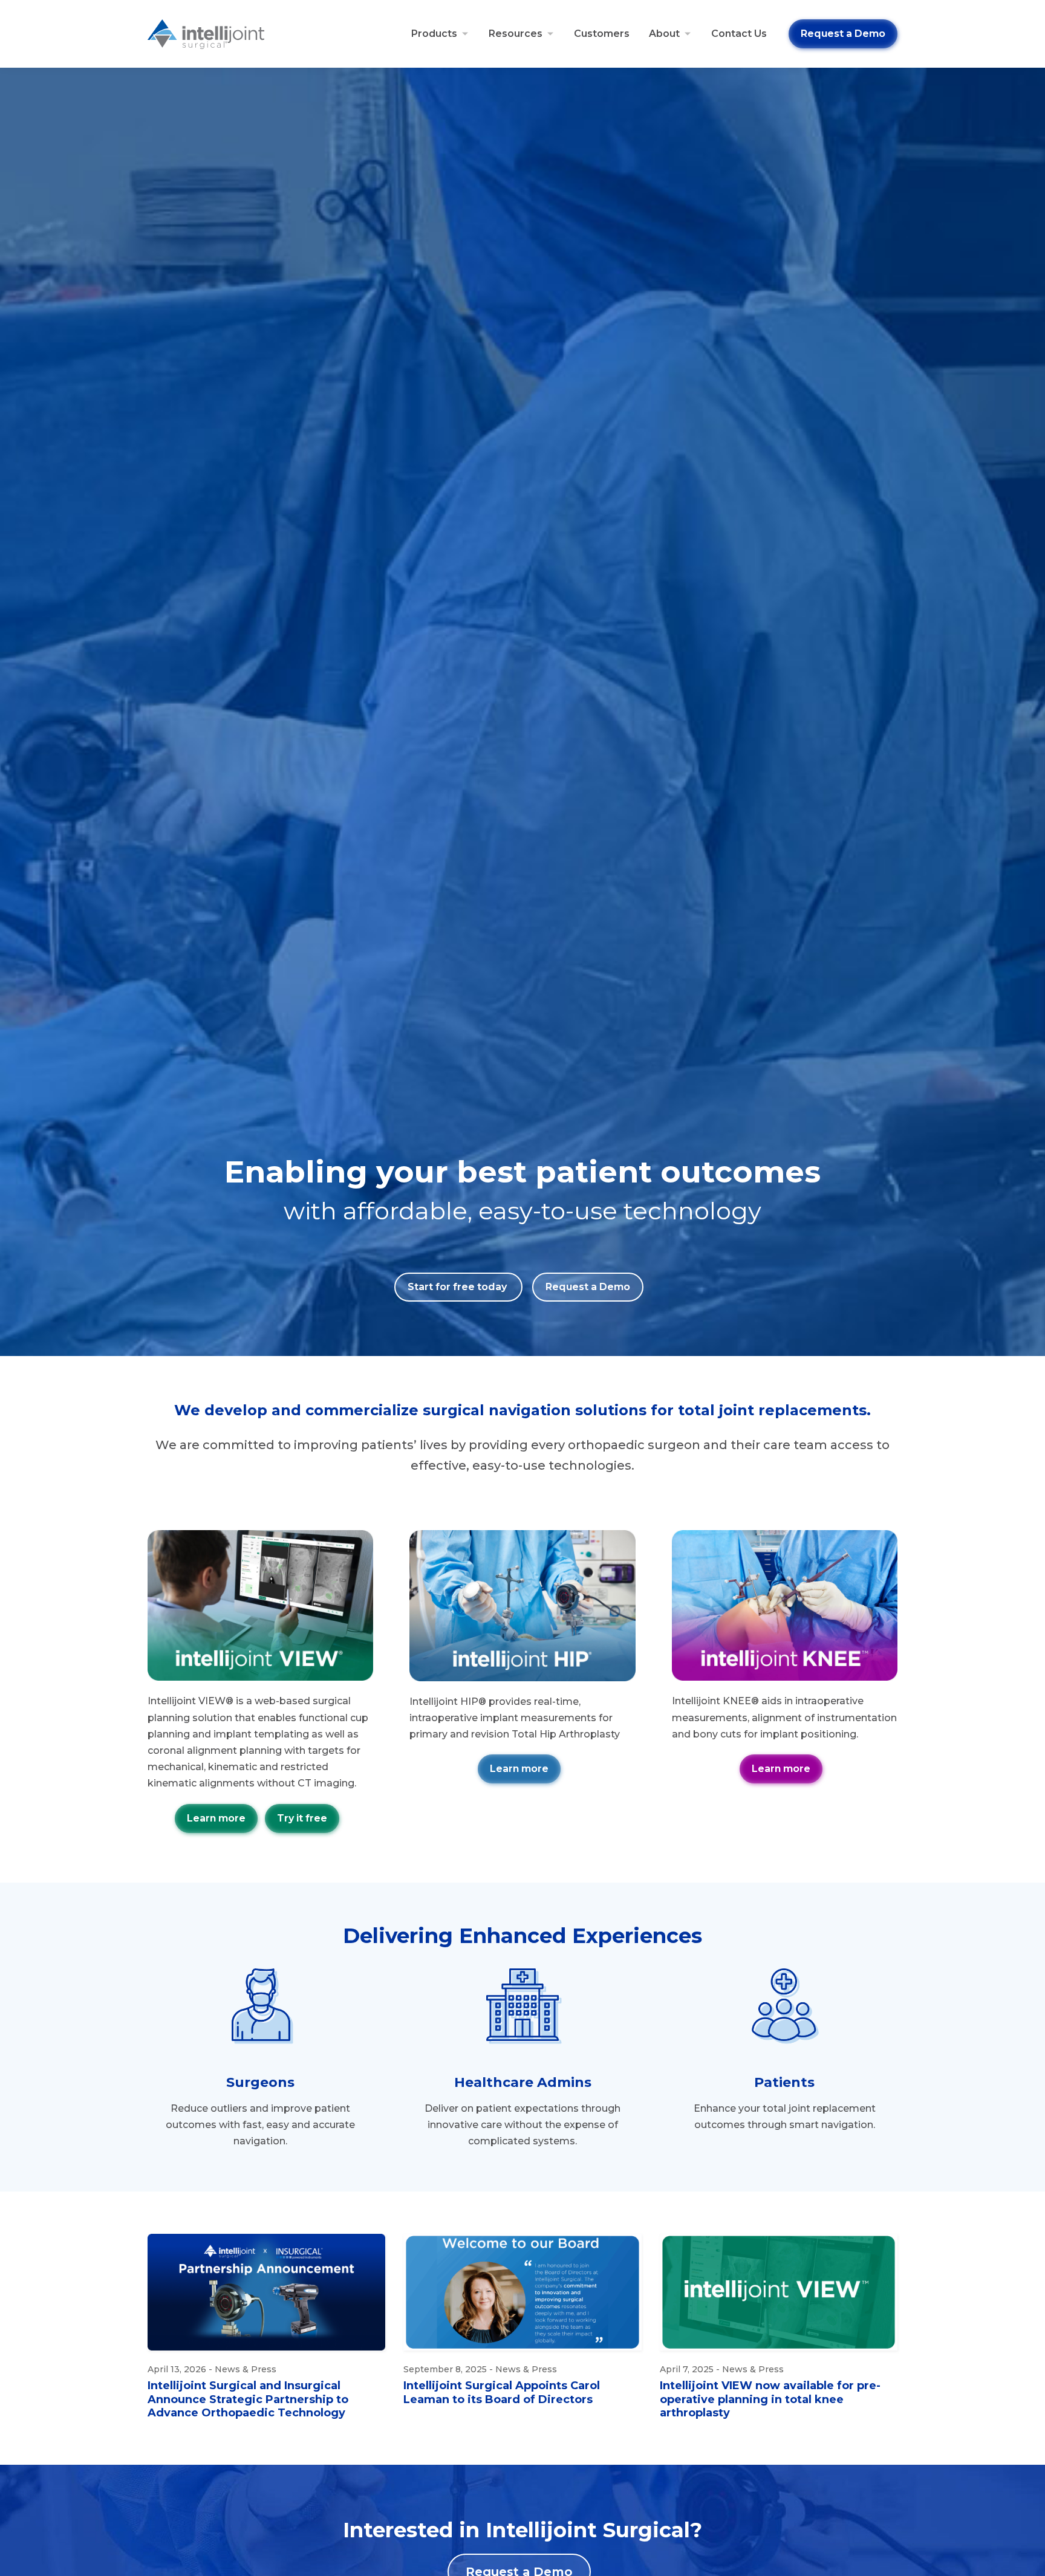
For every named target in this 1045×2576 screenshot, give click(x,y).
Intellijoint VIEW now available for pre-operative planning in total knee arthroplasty (770, 2399)
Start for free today (458, 1287)
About (664, 34)
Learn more (216, 1818)
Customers (602, 34)
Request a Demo (843, 34)
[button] (302, 1818)
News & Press (246, 2369)
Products (434, 34)
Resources (516, 34)
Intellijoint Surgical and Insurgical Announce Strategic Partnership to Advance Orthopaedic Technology (248, 2399)
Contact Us (739, 34)
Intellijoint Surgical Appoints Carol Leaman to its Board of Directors (502, 2393)
